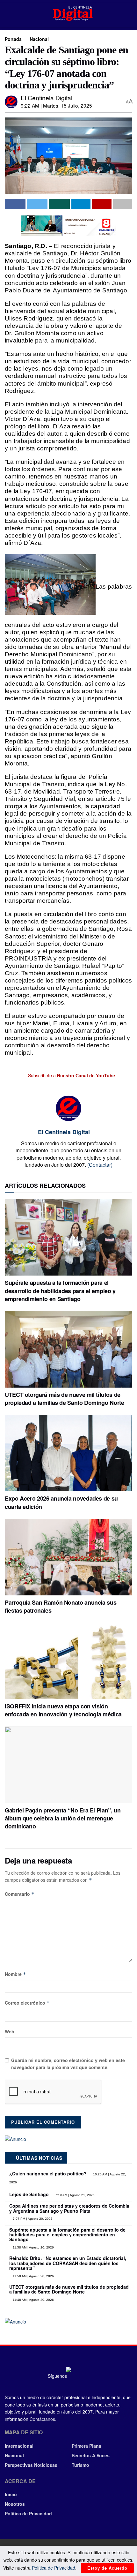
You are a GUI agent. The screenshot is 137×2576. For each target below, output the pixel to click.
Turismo (80, 2465)
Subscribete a (71, 1075)
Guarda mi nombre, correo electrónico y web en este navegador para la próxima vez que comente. (68, 2064)
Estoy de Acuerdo (107, 2568)
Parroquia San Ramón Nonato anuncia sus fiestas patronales (61, 1606)
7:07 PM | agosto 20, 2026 (32, 2219)
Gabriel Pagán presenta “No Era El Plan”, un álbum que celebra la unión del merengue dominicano (63, 1818)
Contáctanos (42, 2419)
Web (10, 2031)
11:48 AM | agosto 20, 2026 (33, 2300)
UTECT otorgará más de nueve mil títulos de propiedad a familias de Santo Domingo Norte (65, 1399)
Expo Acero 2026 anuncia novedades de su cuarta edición (61, 1502)
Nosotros (15, 2504)
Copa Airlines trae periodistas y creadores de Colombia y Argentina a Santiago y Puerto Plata (69, 2208)
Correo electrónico (27, 2003)
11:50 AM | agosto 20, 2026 (33, 2276)
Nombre (15, 1974)
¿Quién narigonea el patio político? (48, 2173)
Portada (13, 39)
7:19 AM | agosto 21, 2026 (74, 2195)
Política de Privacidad (28, 2513)
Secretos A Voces (91, 2455)
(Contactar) (100, 1165)
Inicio (11, 2494)
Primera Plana (87, 2446)
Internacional (19, 2446)
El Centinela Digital (47, 98)
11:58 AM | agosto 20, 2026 (33, 2247)
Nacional (39, 39)
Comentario (20, 1894)
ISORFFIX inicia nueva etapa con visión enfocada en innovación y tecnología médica (63, 1710)
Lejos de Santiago (29, 2194)
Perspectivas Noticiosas (31, 2465)
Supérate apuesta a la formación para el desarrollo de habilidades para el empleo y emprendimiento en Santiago (60, 1291)
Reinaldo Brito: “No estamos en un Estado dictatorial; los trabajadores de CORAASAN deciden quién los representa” (68, 2263)
